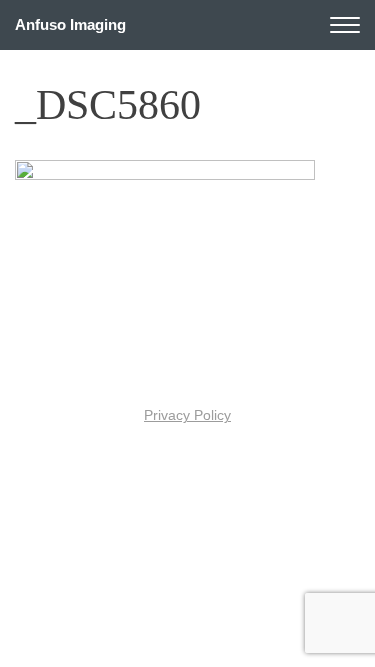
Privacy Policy (187, 415)
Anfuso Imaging (70, 24)
